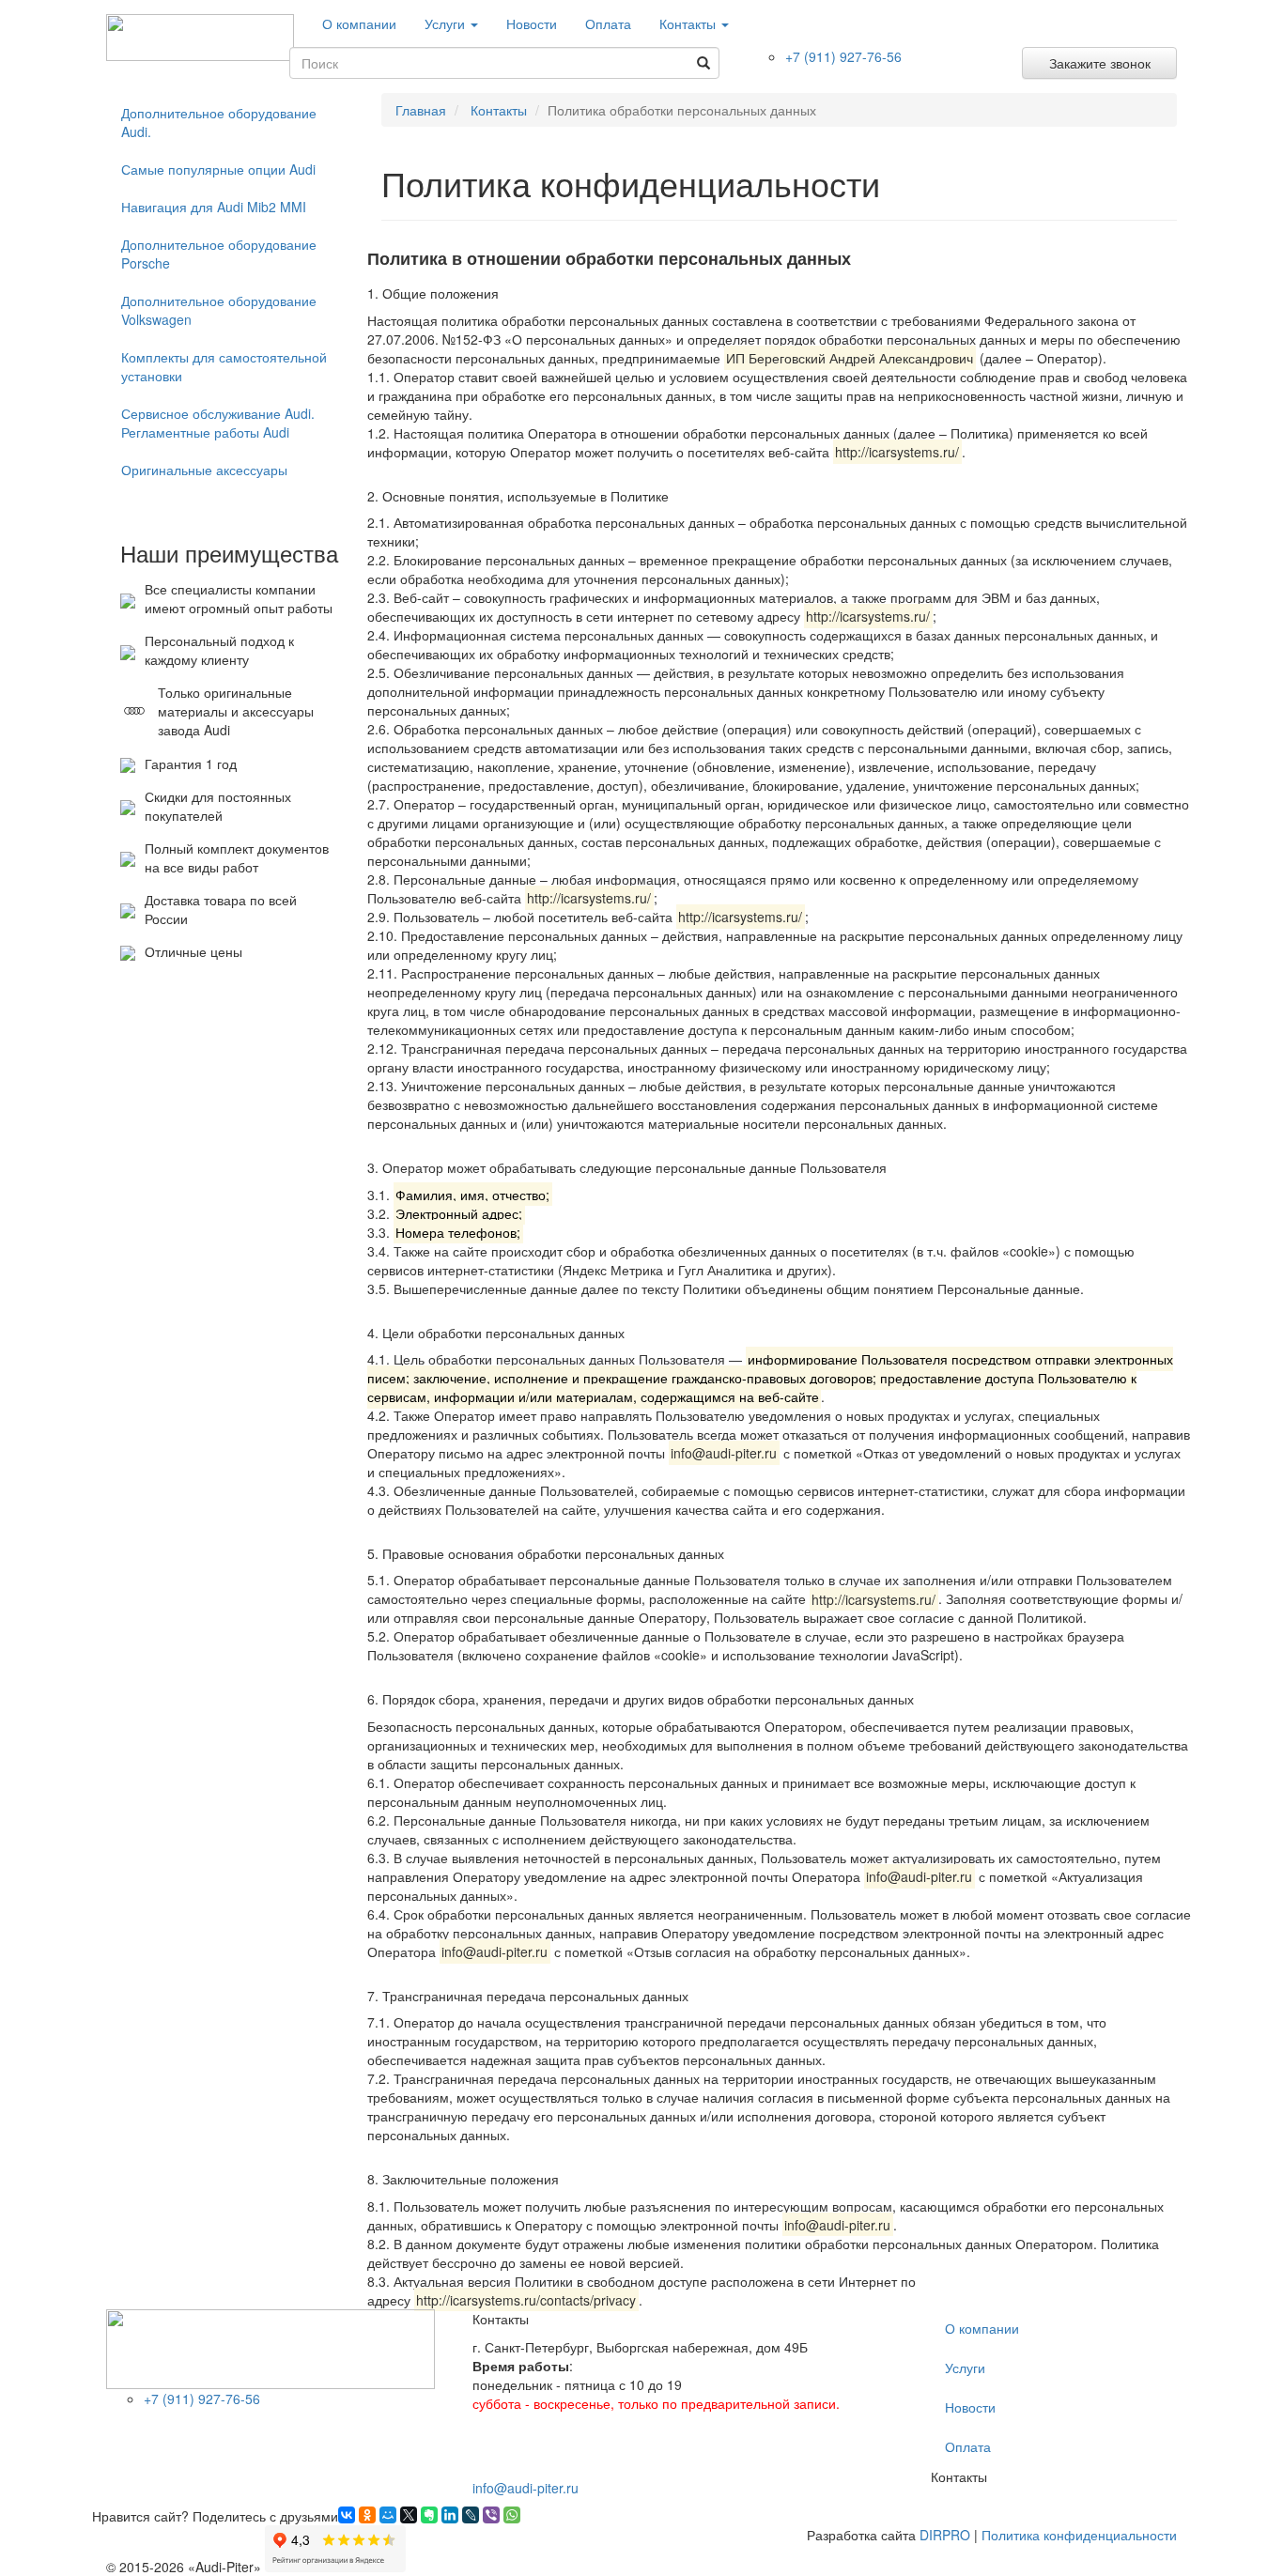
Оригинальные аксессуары (204, 470)
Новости (532, 23)
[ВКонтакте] (347, 2515)
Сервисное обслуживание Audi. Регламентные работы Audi (218, 423)
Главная (421, 110)
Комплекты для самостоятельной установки (224, 366)
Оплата (608, 23)
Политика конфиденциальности (1079, 2535)
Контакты (689, 23)
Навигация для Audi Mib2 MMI (214, 207)
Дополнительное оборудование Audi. (219, 122)
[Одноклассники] (367, 2515)
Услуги (447, 23)
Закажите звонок (1100, 63)
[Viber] (491, 2515)
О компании (359, 23)
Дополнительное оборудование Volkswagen (219, 310)
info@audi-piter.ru (526, 2488)
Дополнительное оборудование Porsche (219, 254)
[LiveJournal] (471, 2515)
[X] (409, 2515)
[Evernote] (429, 2515)
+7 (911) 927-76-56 (843, 56)
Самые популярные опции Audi (218, 169)
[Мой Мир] (388, 2515)
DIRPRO (945, 2535)
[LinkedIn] (450, 2515)
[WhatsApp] (512, 2515)
